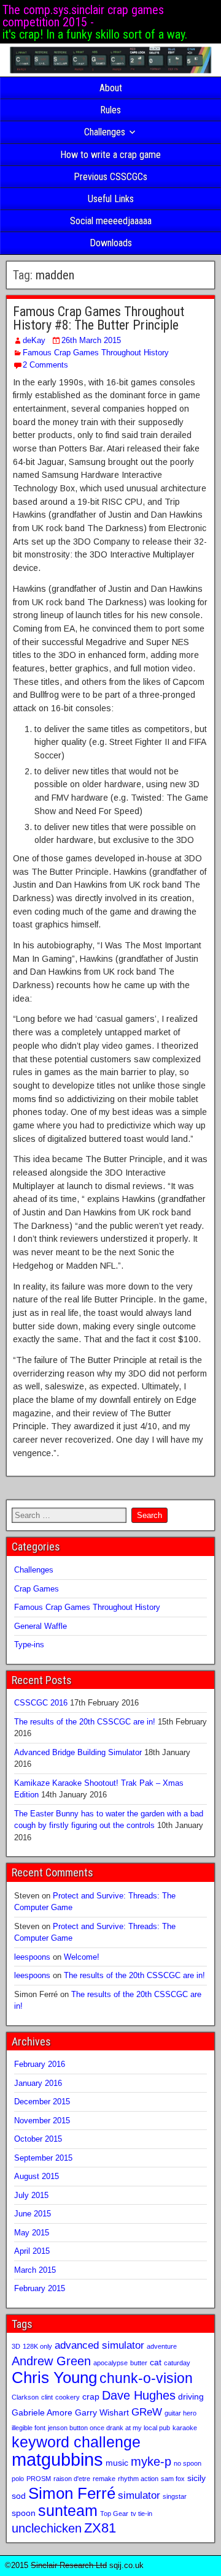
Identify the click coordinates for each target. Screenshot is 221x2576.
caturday (177, 2363)
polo (18, 2479)
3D (16, 2346)
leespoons (32, 1957)
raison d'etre (72, 2479)
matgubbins (57, 2459)
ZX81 (100, 2528)
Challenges (105, 132)
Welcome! (82, 1957)
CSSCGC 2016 (41, 1703)
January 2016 (38, 2083)
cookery (68, 2397)
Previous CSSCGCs (110, 177)
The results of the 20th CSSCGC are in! (85, 1722)
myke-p (151, 2461)
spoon (24, 2513)
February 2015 (40, 2288)
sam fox (173, 2479)
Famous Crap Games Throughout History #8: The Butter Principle (99, 318)
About (111, 88)
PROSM (39, 2479)
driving (191, 2397)
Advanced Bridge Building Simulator (78, 1752)
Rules (110, 110)
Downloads (111, 243)
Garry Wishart (102, 2412)
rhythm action (138, 2479)
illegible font (29, 2428)
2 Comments (45, 365)
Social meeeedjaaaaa (111, 221)
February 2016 (40, 2064)
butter (139, 2363)
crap (91, 2397)
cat (156, 2362)
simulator (139, 2495)
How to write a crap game (110, 155)
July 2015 (31, 2195)
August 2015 (37, 2176)
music (117, 2463)
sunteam (68, 2511)
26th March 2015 (91, 340)
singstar (175, 2496)
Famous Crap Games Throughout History (96, 353)
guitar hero (180, 2413)
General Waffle (41, 1626)
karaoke (185, 2428)
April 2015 (32, 2251)
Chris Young (54, 2378)
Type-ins (29, 1645)
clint (47, 2397)
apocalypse (110, 2363)
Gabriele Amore (42, 2412)
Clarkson (25, 2397)
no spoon (188, 2463)
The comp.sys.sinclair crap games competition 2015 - (83, 16)
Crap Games (37, 1589)
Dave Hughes (139, 2395)
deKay (34, 340)
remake (104, 2479)
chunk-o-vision (146, 2378)
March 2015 (35, 2270)
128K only (37, 2346)
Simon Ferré (72, 2493)
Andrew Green (51, 2361)
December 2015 (42, 2102)
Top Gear (114, 2514)
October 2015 (38, 2139)
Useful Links (111, 199)
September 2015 (43, 2158)
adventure (162, 2346)
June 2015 (33, 2214)
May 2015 (32, 2233)
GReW (147, 2412)
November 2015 (42, 2121)
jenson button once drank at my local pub (109, 2428)
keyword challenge (76, 2442)
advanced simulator (99, 2345)
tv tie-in (142, 2514)
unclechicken (47, 2528)
